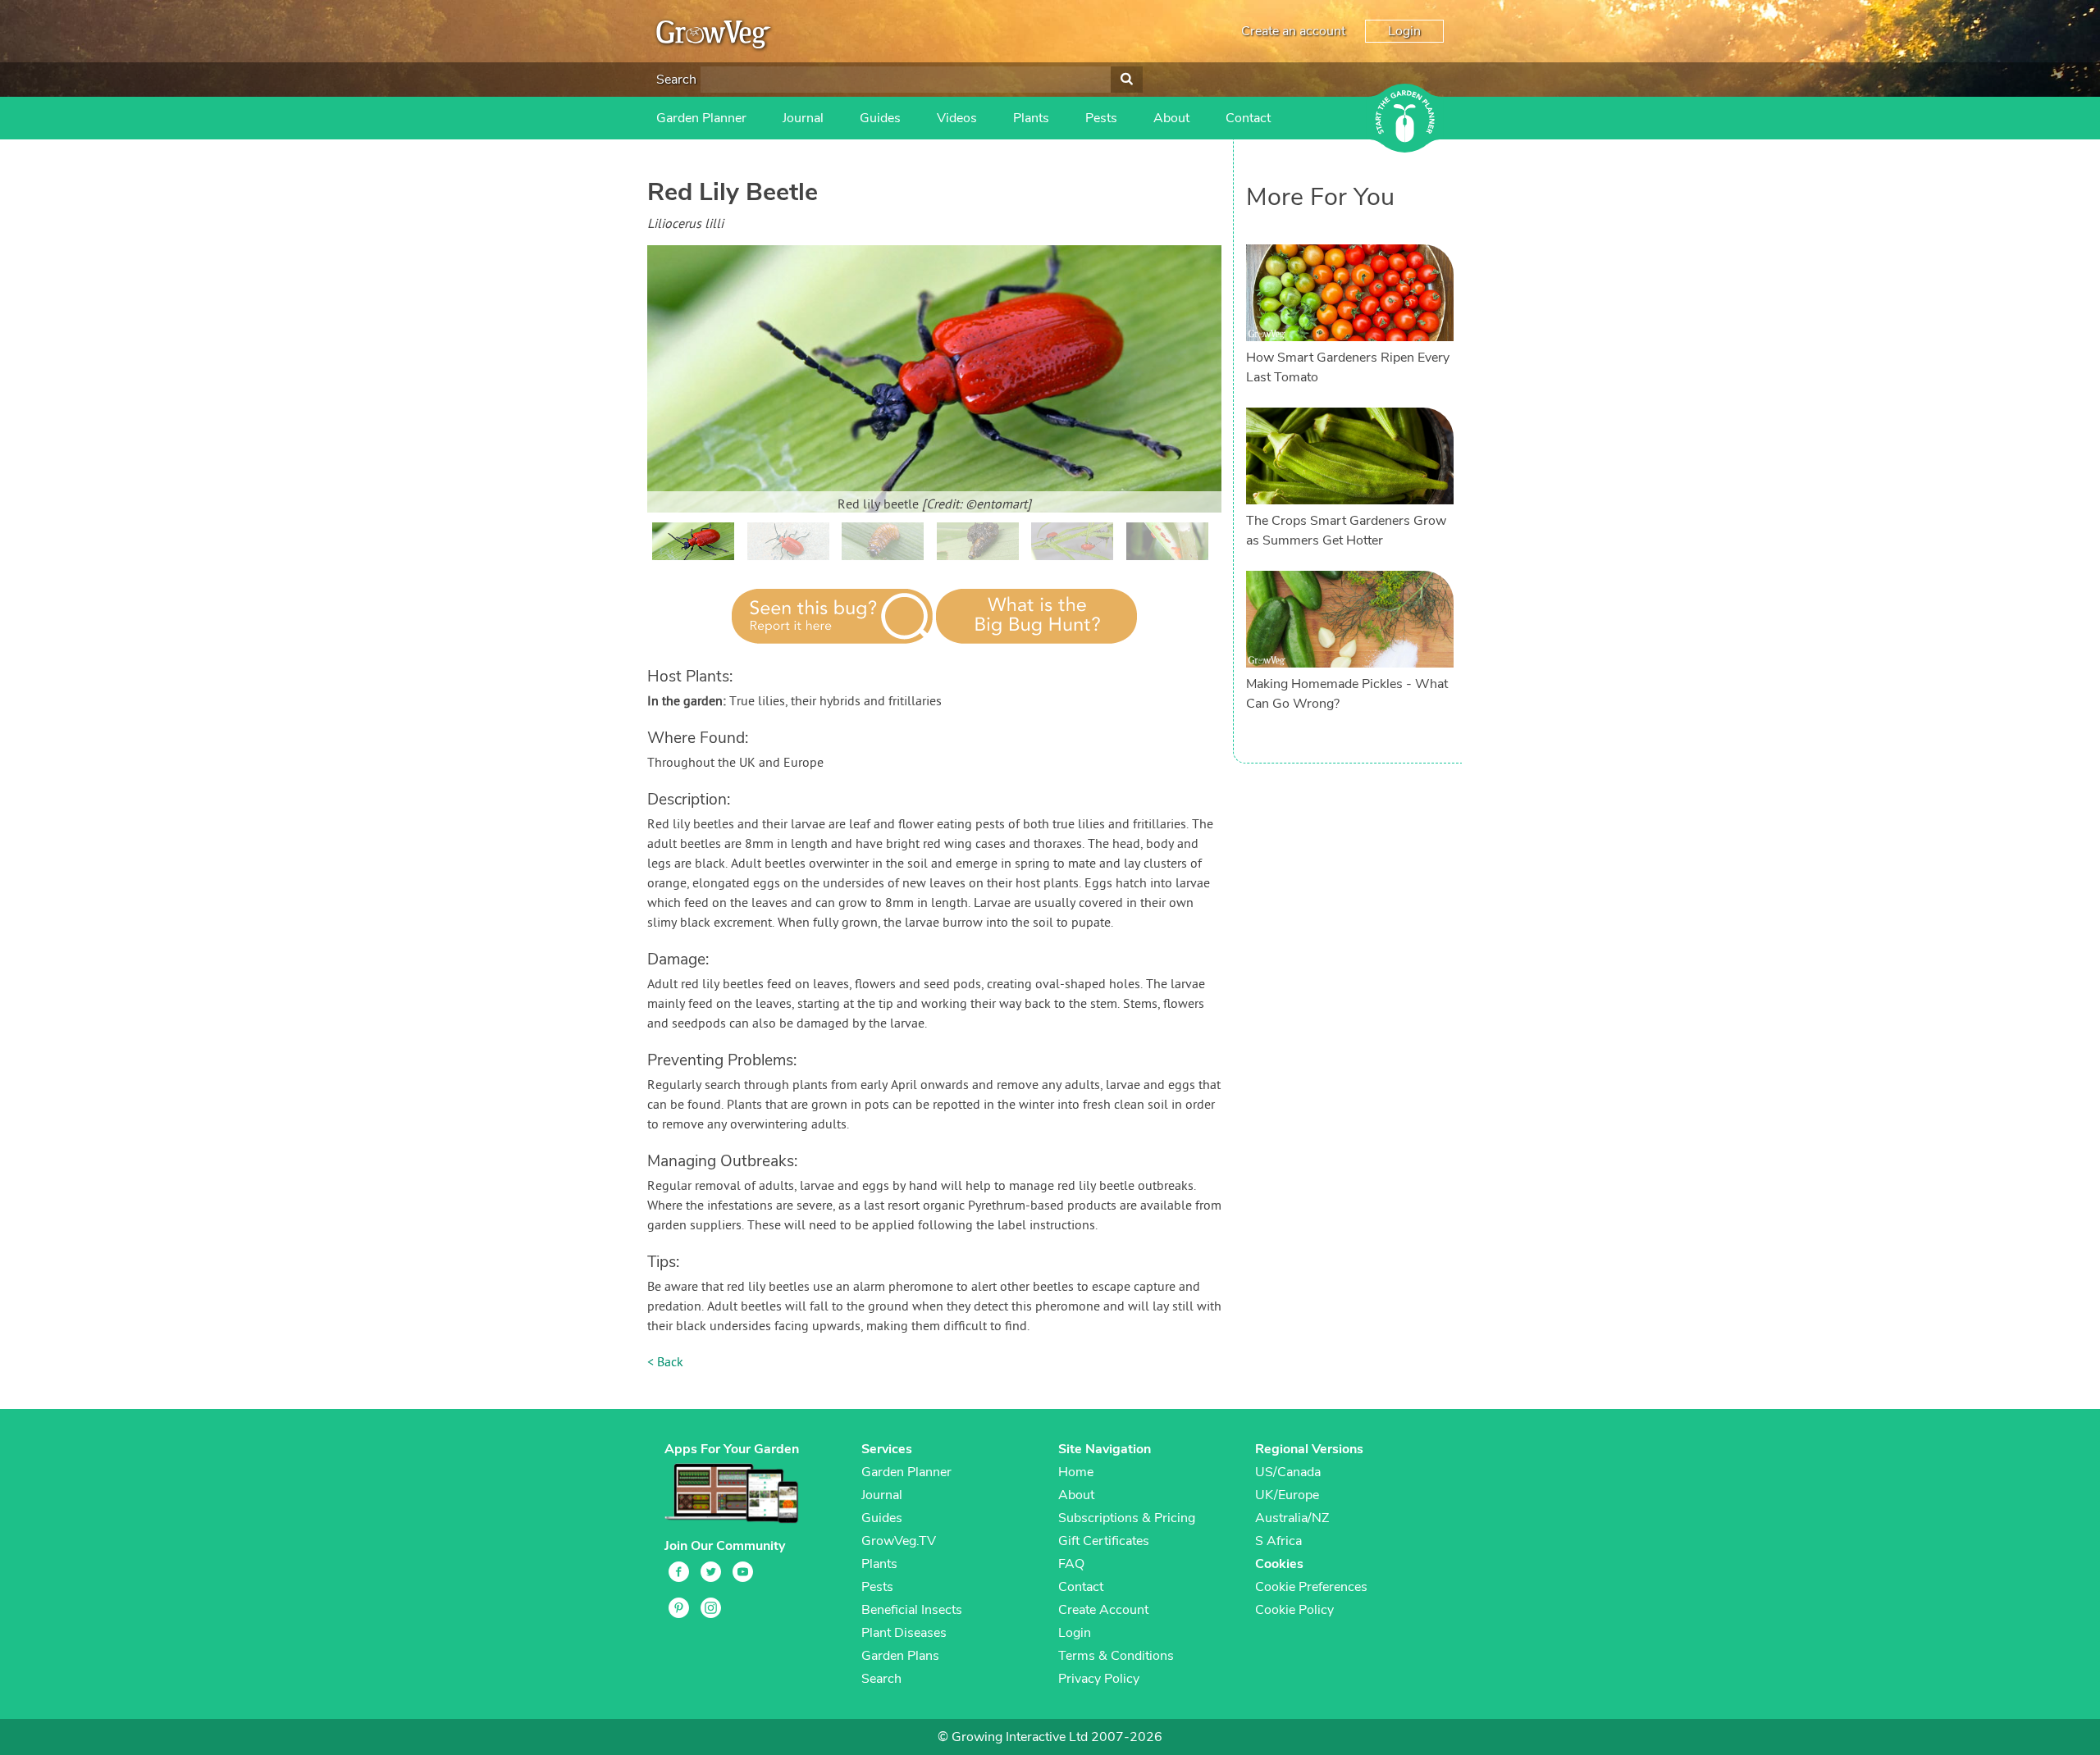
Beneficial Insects (912, 1610)
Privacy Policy (1099, 1679)
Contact (1248, 118)
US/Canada (1288, 1472)
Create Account (1103, 1610)
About (1171, 118)
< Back (665, 1363)
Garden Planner (701, 118)
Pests (1101, 118)
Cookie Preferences (1311, 1587)
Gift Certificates (1104, 1541)
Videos (957, 118)
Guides (880, 118)
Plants (1031, 118)
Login (1404, 31)
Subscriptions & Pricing (1127, 1518)
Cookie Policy (1294, 1610)
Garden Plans (900, 1656)
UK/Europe (1287, 1495)
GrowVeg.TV (899, 1541)
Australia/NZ (1292, 1518)
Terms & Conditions (1116, 1656)
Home (1076, 1472)
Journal (803, 118)
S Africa (1278, 1541)
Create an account (1293, 31)
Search (676, 80)
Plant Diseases (904, 1633)
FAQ (1071, 1564)
